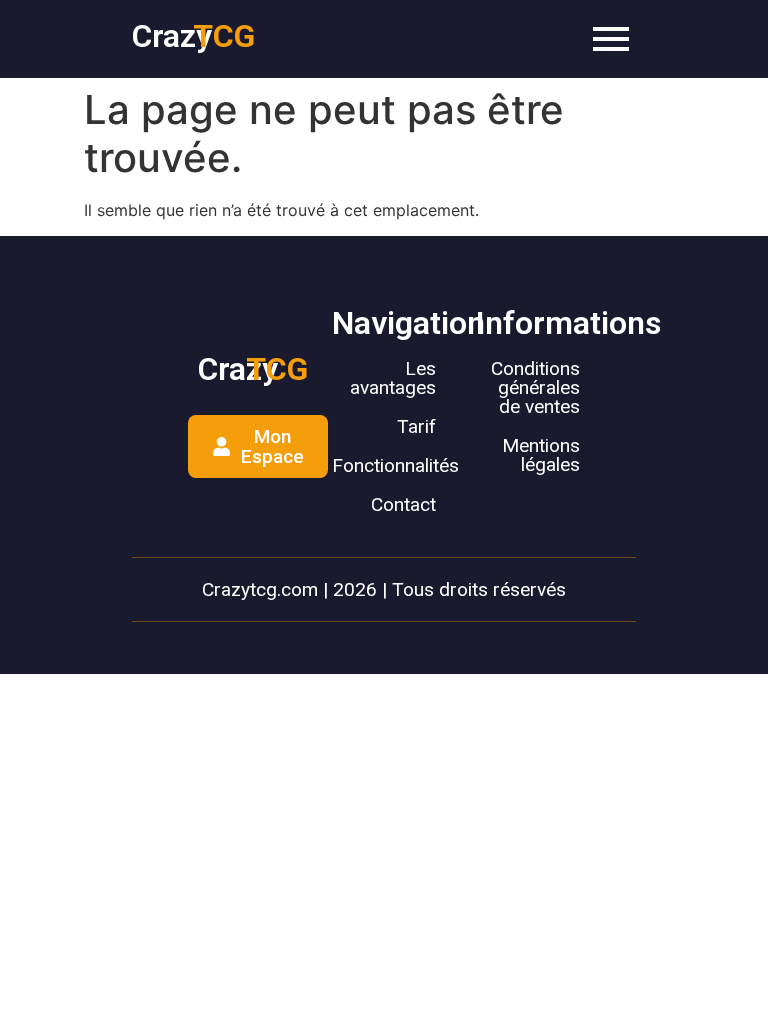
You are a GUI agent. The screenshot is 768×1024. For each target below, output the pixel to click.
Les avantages (393, 378)
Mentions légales (541, 455)
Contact (403, 504)
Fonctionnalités (395, 465)
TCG (224, 36)
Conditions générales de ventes (535, 387)
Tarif (416, 426)
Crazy (172, 36)
